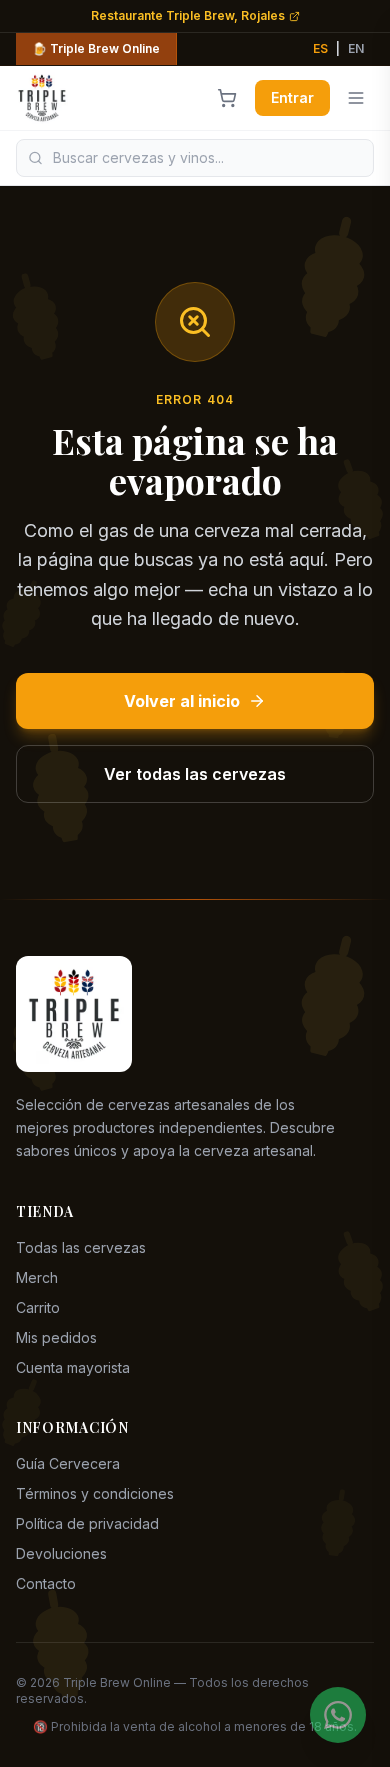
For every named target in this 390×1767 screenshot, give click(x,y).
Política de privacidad (87, 1523)
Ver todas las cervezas (195, 774)
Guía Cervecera (68, 1463)
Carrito (38, 1307)
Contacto (46, 1583)
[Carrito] (227, 98)
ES (320, 48)
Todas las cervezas (81, 1247)
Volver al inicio (182, 701)
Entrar (292, 97)
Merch (37, 1277)
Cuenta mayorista (73, 1367)
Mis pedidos (56, 1337)
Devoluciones (61, 1553)
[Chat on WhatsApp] (338, 1715)
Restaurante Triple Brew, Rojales (188, 15)
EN (356, 48)
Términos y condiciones (95, 1493)
